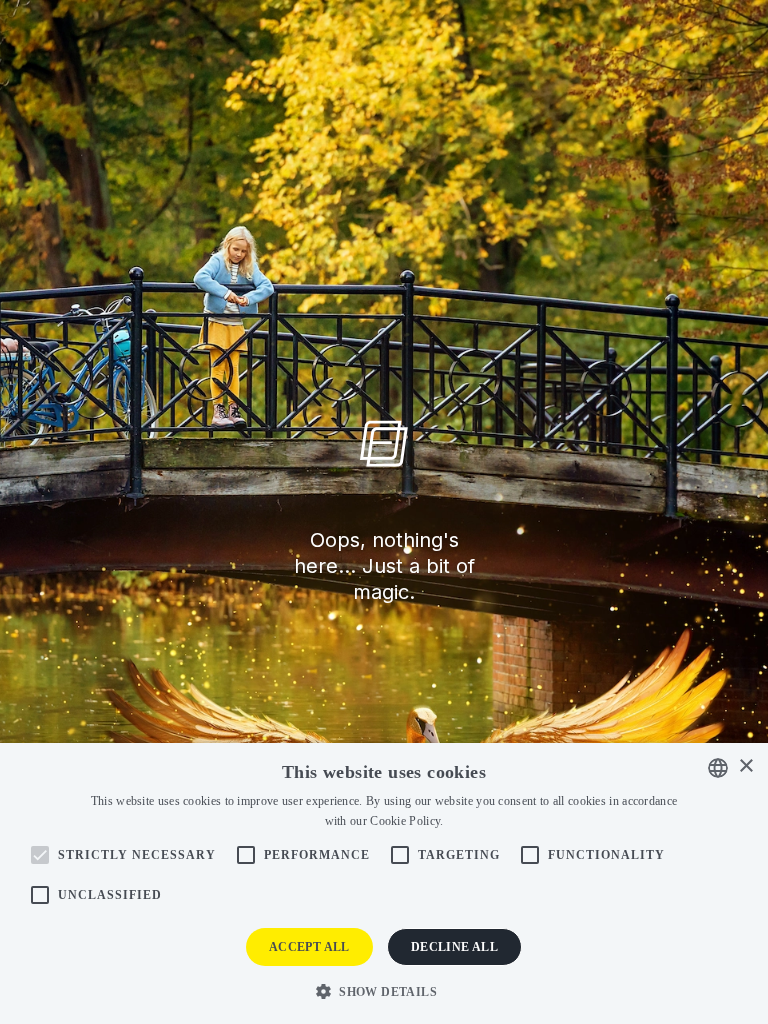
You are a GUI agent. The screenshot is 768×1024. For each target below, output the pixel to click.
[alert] (384, 883)
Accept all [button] (309, 947)
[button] (384, 990)
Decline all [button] (454, 947)
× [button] (745, 766)
